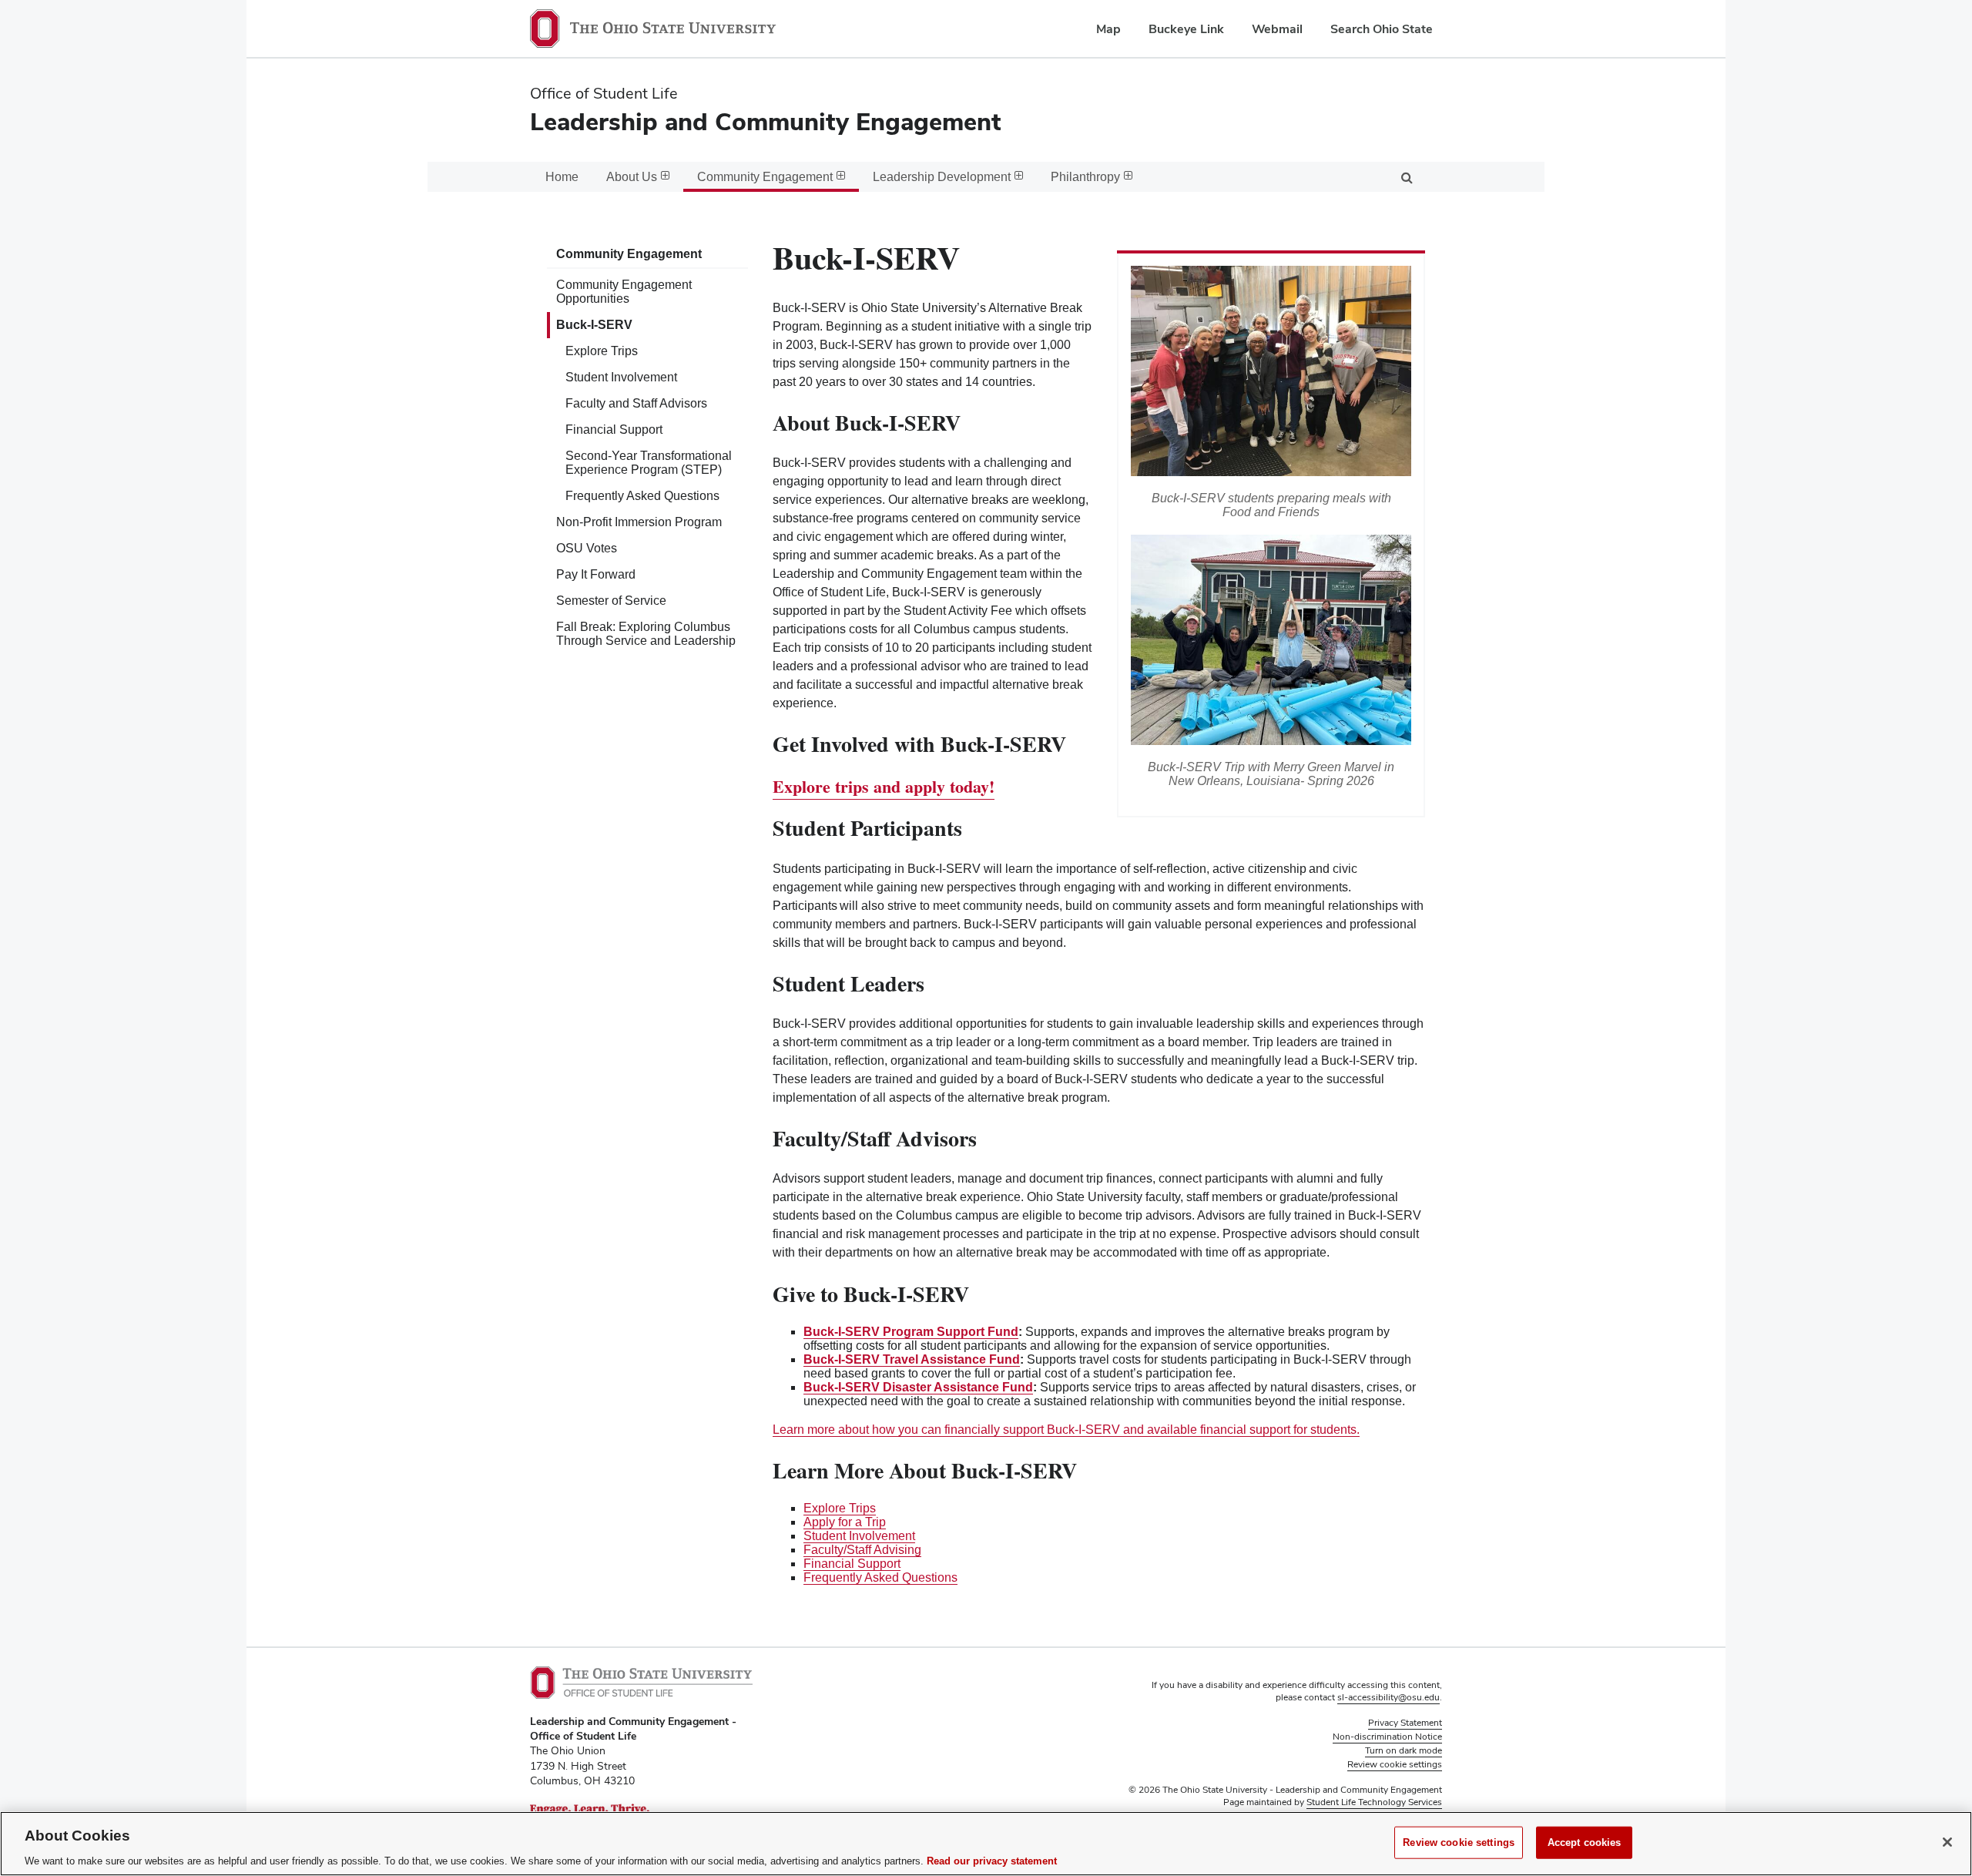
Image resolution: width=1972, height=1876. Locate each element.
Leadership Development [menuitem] (942, 177)
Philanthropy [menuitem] (1085, 177)
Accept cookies (1585, 1842)
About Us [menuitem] (632, 177)
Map (1108, 29)
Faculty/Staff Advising (862, 1550)
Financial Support (614, 430)
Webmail (1277, 29)
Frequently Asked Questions (642, 496)
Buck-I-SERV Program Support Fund (911, 1332)
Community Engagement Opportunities (624, 292)
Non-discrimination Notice (1387, 1737)
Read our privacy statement (992, 1860)
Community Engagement (629, 254)
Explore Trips (602, 351)
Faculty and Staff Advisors (636, 403)
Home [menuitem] (562, 177)
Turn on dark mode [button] (1404, 1750)
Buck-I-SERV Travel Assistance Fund (912, 1359)
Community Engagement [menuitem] (765, 177)
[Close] (1947, 1842)
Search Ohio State (1382, 29)
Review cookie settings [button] (1395, 1764)
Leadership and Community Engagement (765, 121)
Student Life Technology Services (1374, 1802)
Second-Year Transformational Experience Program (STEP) (649, 463)
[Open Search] (1407, 177)
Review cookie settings (1459, 1842)
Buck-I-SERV (594, 325)
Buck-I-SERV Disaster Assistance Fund (918, 1387)
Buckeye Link (1186, 29)
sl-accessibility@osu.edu (1388, 1697)
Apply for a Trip (845, 1522)
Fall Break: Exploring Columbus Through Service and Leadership (646, 634)
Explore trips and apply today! (884, 786)
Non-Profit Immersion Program (639, 522)
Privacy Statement (1405, 1723)
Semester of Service (611, 601)
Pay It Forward (596, 574)
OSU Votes (587, 548)
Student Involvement (621, 377)
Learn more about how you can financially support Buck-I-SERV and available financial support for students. (1066, 1430)
